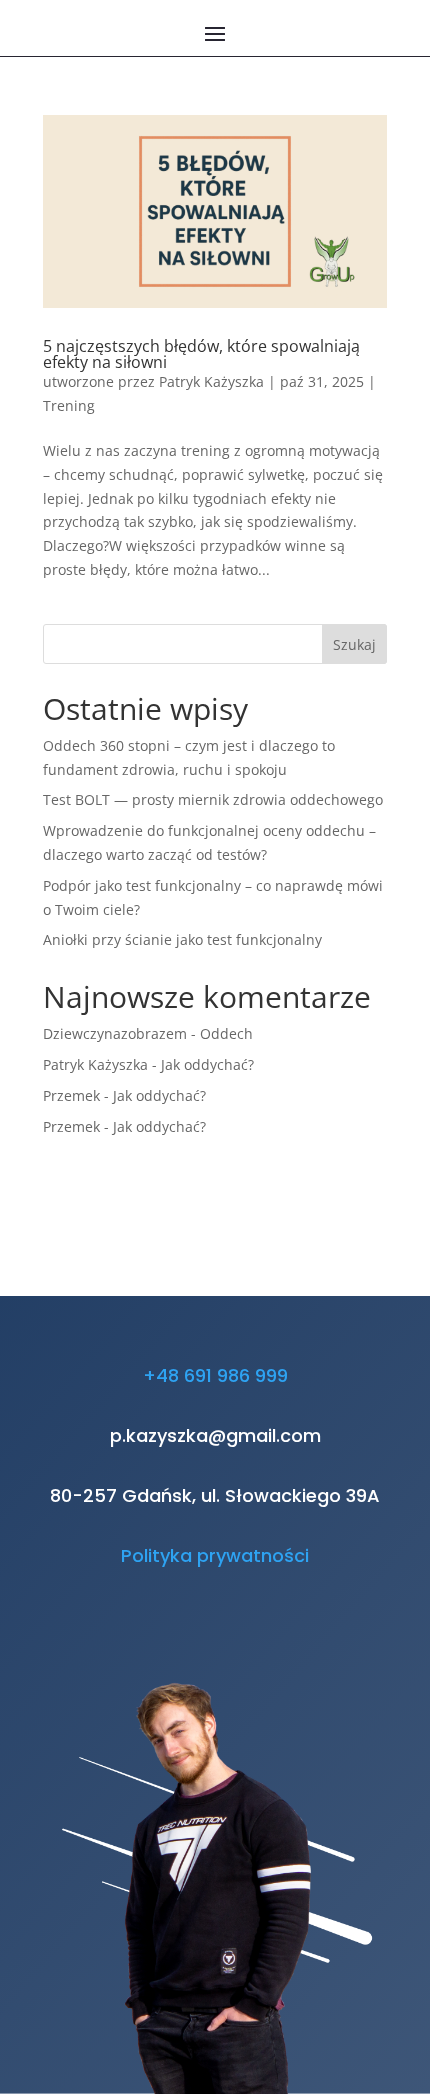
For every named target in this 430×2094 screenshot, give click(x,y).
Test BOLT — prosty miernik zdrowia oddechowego (213, 799)
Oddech (226, 1033)
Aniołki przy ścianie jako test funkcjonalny (182, 939)
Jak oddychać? (207, 1064)
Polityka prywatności (215, 1555)
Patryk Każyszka (211, 381)
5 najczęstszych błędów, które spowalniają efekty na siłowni (201, 354)
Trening (69, 405)
